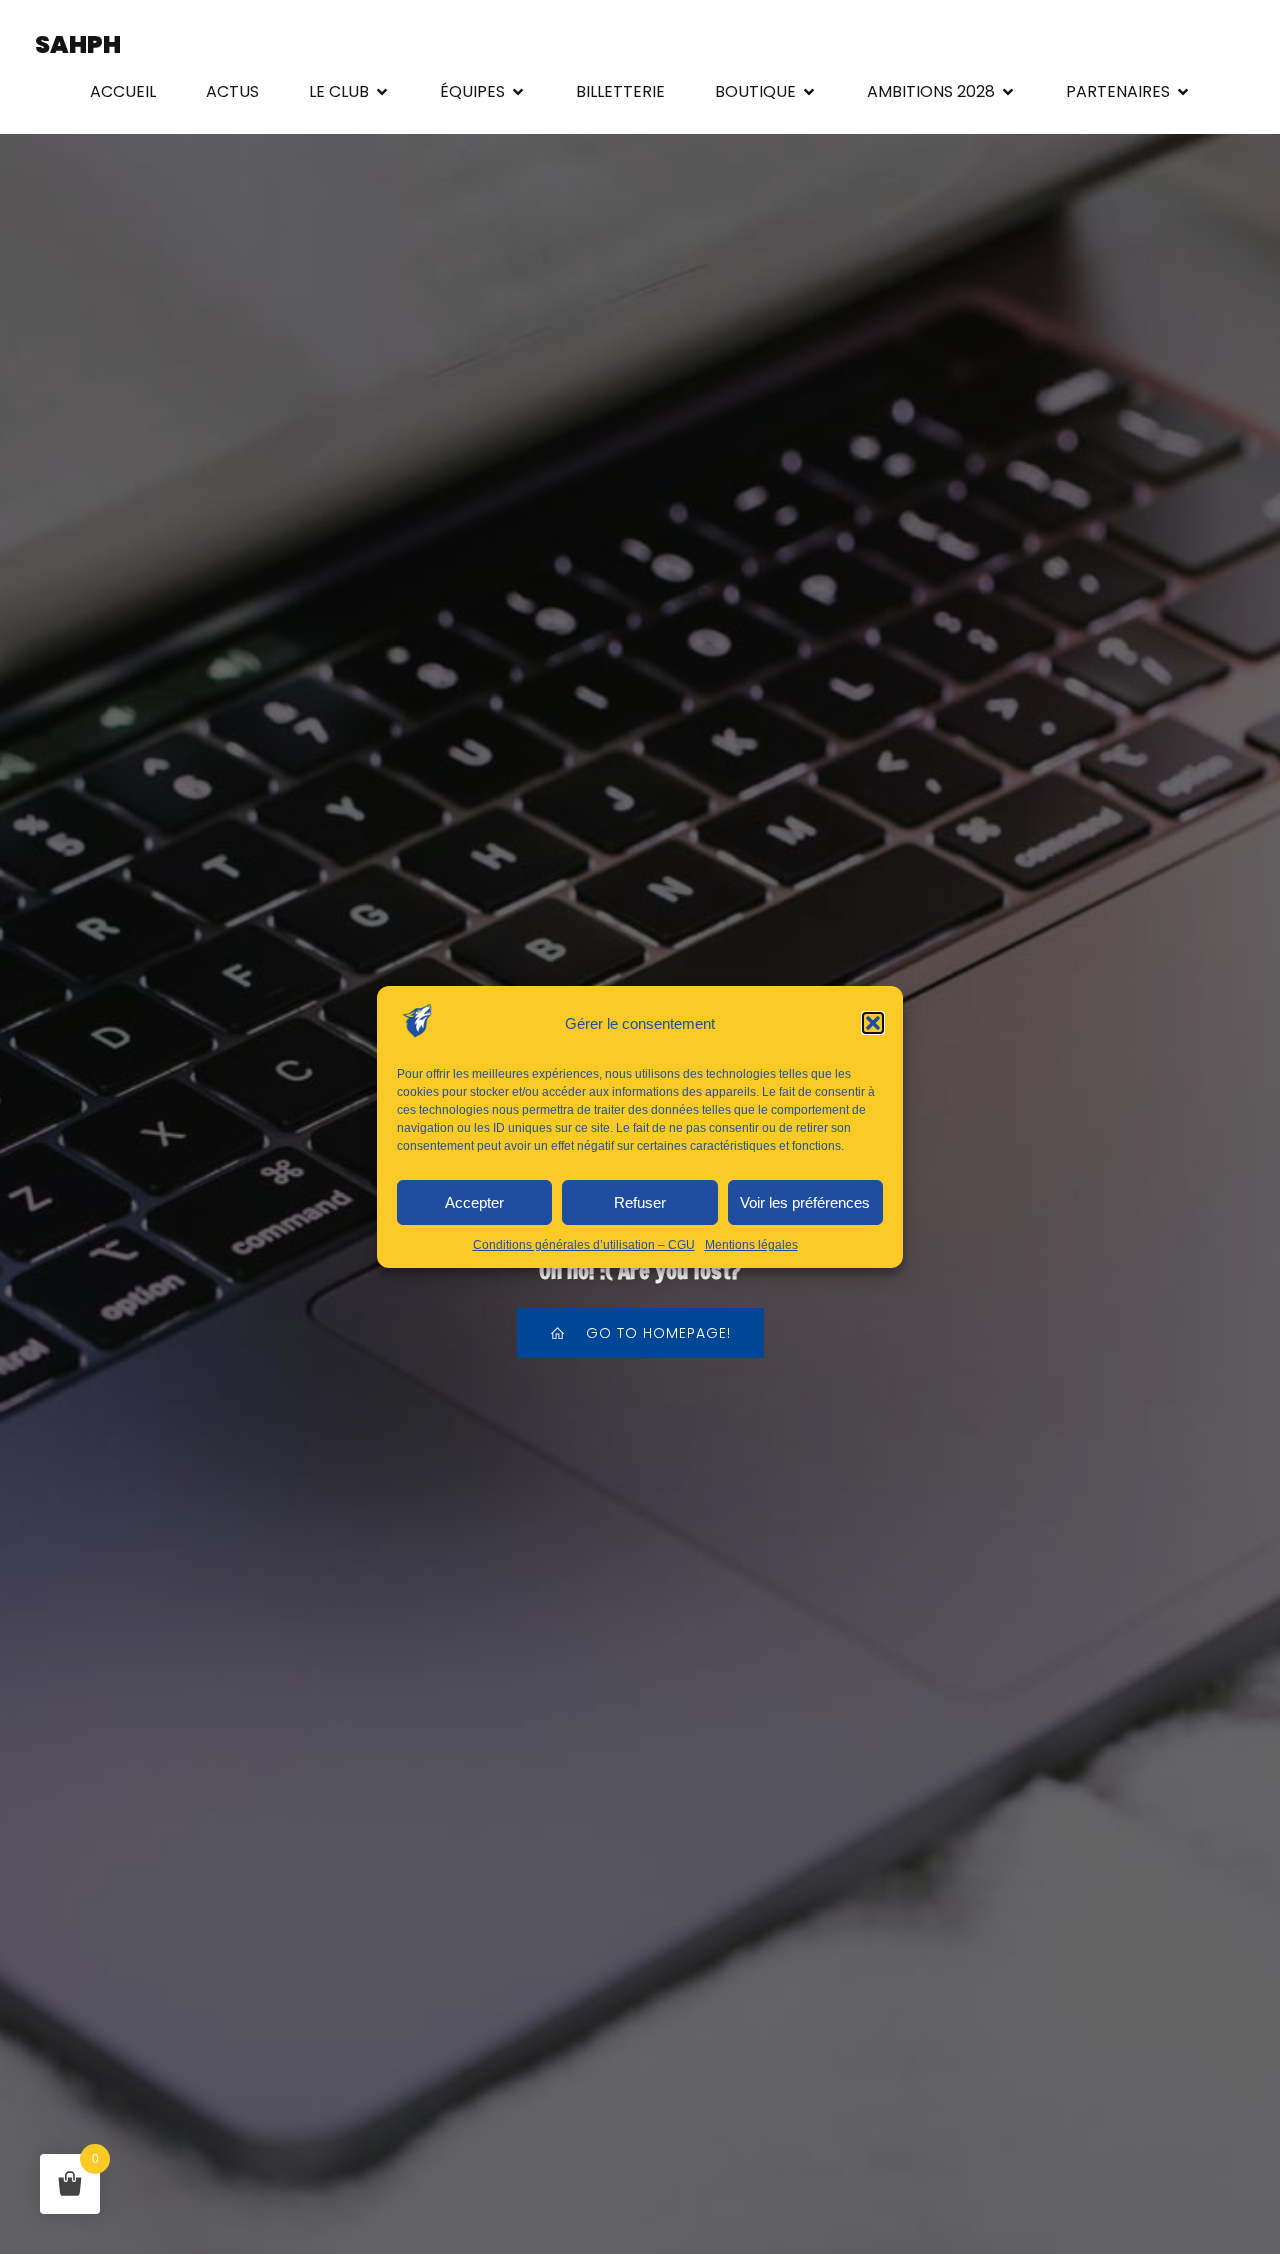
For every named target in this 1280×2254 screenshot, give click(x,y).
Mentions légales (751, 1245)
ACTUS (232, 91)
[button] (873, 1023)
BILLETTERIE (620, 91)
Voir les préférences (805, 1202)
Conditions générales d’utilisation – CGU (584, 1245)
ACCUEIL (123, 91)
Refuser (640, 1202)
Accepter (474, 1202)
